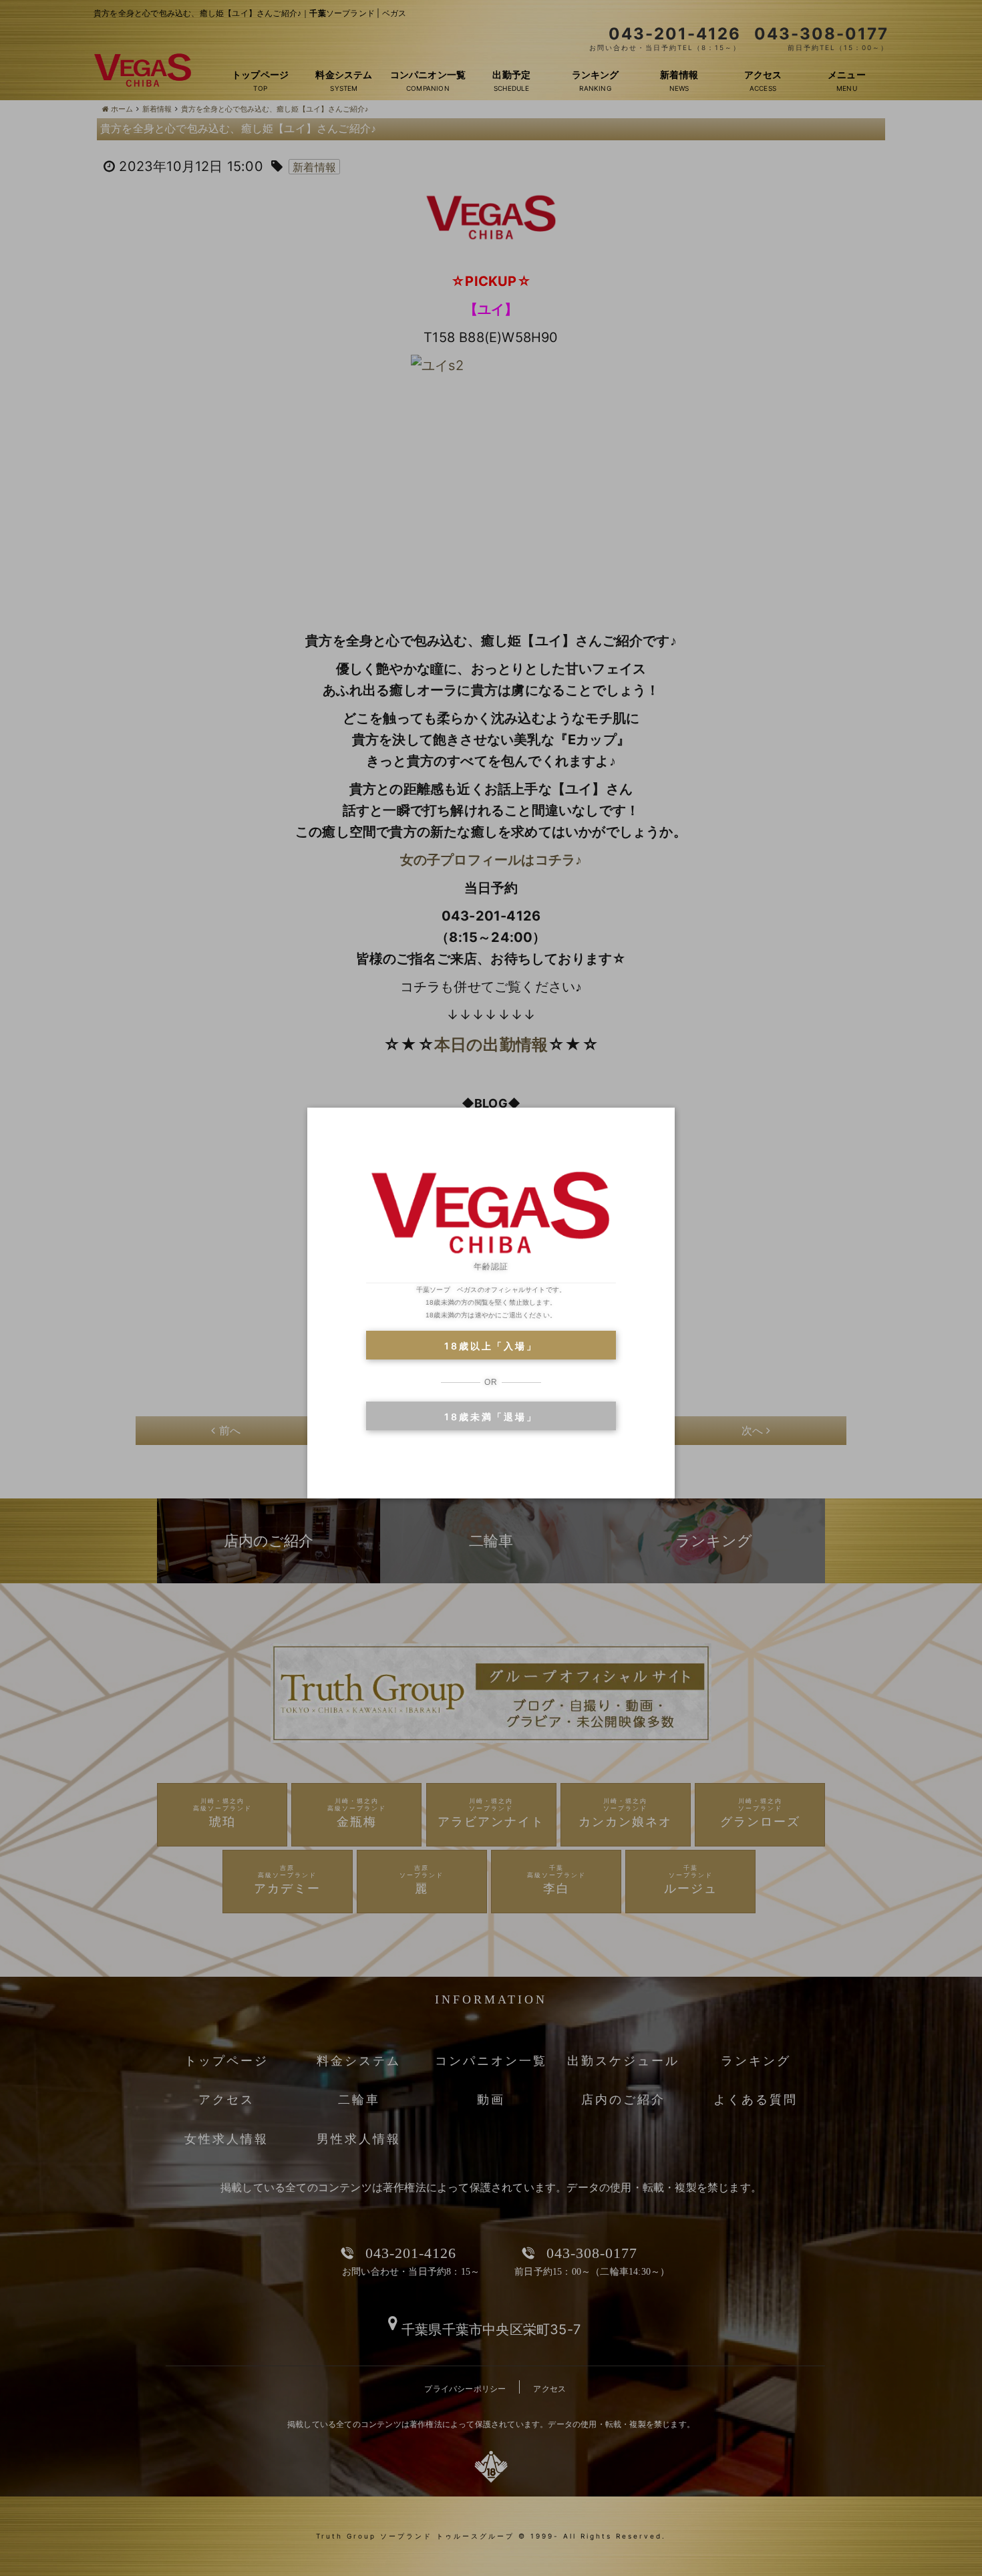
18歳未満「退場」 (491, 1417)
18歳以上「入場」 (491, 1346)
